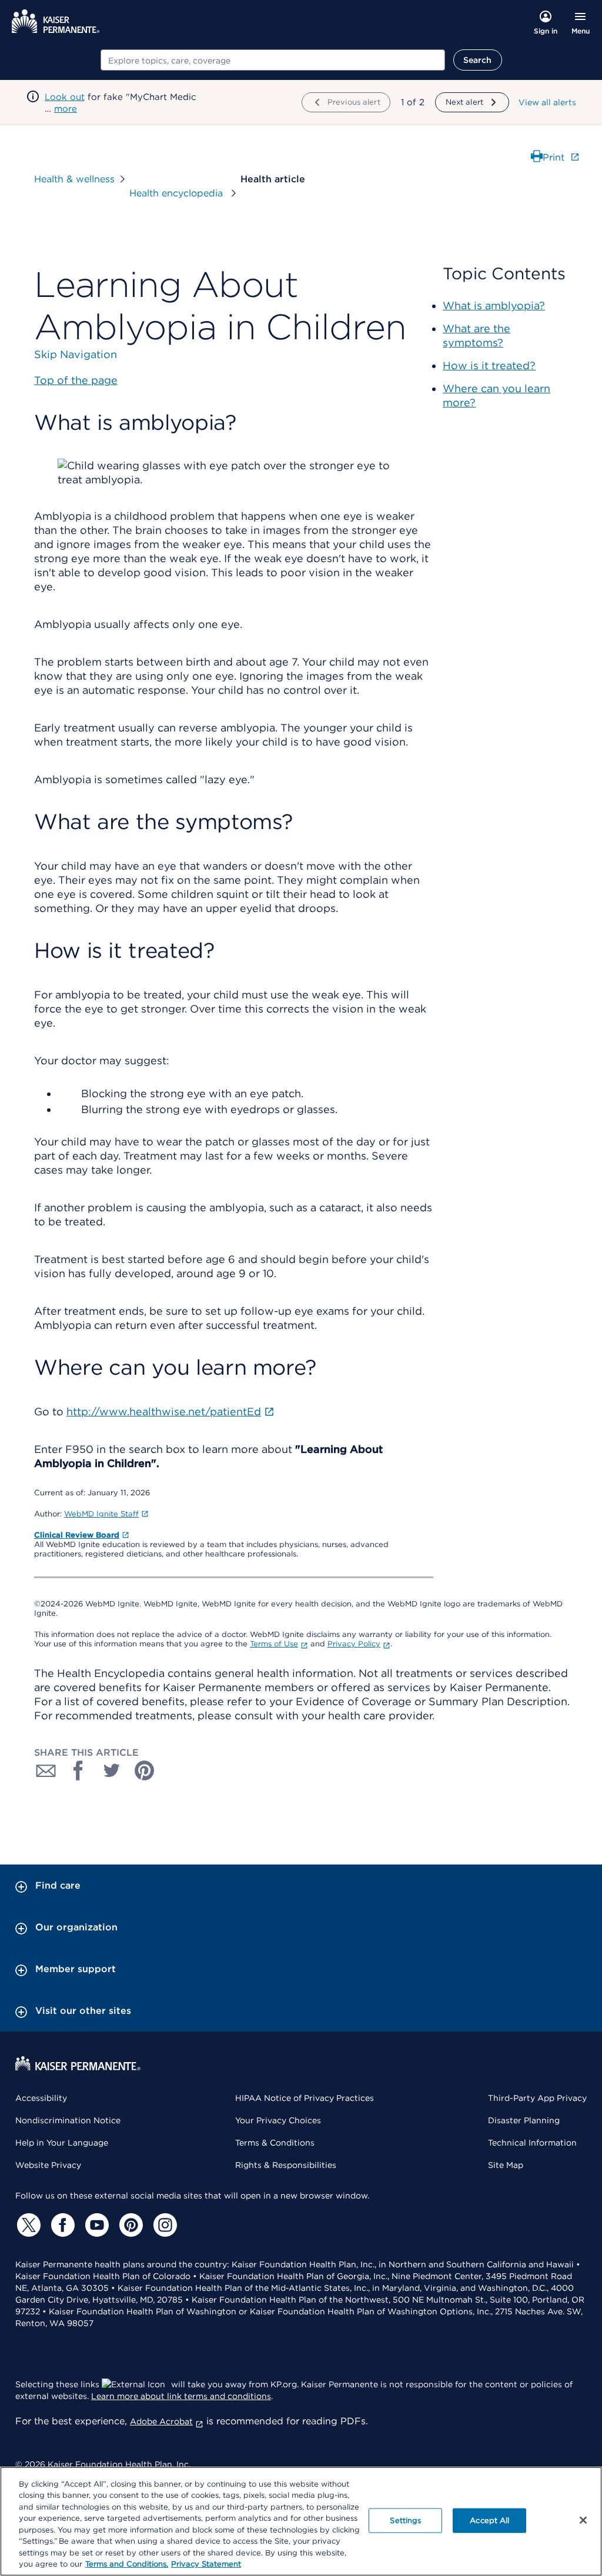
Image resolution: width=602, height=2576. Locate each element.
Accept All (489, 2520)
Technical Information (532, 2143)
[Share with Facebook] (79, 1770)
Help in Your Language (62, 2143)
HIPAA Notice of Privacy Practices (305, 2098)
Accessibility (41, 2098)
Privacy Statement (206, 2564)
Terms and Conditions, (127, 2564)
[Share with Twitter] (112, 1770)
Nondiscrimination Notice (68, 2120)
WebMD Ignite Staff (101, 1514)
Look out (65, 97)
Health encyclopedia (178, 193)
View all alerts (547, 102)
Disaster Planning (524, 2120)
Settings (405, 2520)
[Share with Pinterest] (145, 1770)
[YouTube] (95, 2225)
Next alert (464, 102)
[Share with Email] (46, 1770)
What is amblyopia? (494, 305)
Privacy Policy (354, 1644)
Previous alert (354, 102)
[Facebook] (61, 2225)
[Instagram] (163, 2225)
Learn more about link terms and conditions (181, 2396)
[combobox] (273, 60)
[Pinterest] (129, 2225)
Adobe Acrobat (161, 2421)
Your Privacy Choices (278, 2120)
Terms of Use (274, 1644)
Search (478, 60)
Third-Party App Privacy (537, 2098)
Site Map (506, 2165)
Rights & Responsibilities (286, 2165)
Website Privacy (48, 2165)
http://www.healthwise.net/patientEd (164, 1411)
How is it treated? (489, 365)
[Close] (583, 2520)
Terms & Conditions (275, 2143)
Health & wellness (74, 179)
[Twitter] (27, 2225)
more (66, 109)
